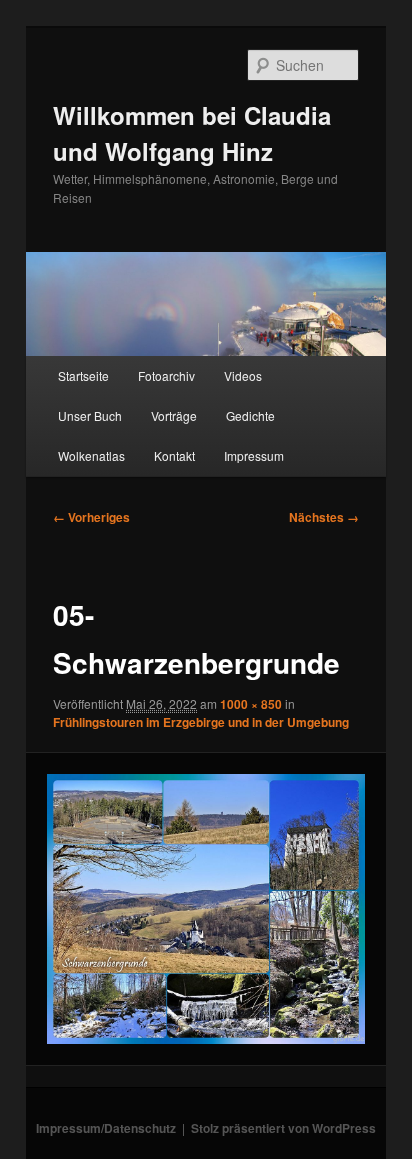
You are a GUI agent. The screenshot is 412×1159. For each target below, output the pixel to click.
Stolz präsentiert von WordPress (283, 1128)
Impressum (254, 455)
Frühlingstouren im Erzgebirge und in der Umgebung (201, 722)
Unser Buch (90, 415)
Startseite (83, 375)
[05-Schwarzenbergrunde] (205, 909)
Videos (243, 375)
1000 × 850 (251, 704)
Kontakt (174, 455)
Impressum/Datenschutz (106, 1128)
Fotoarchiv (166, 375)
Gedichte (250, 415)
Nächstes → (324, 517)
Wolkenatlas (91, 455)
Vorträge (174, 415)
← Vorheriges (91, 517)
